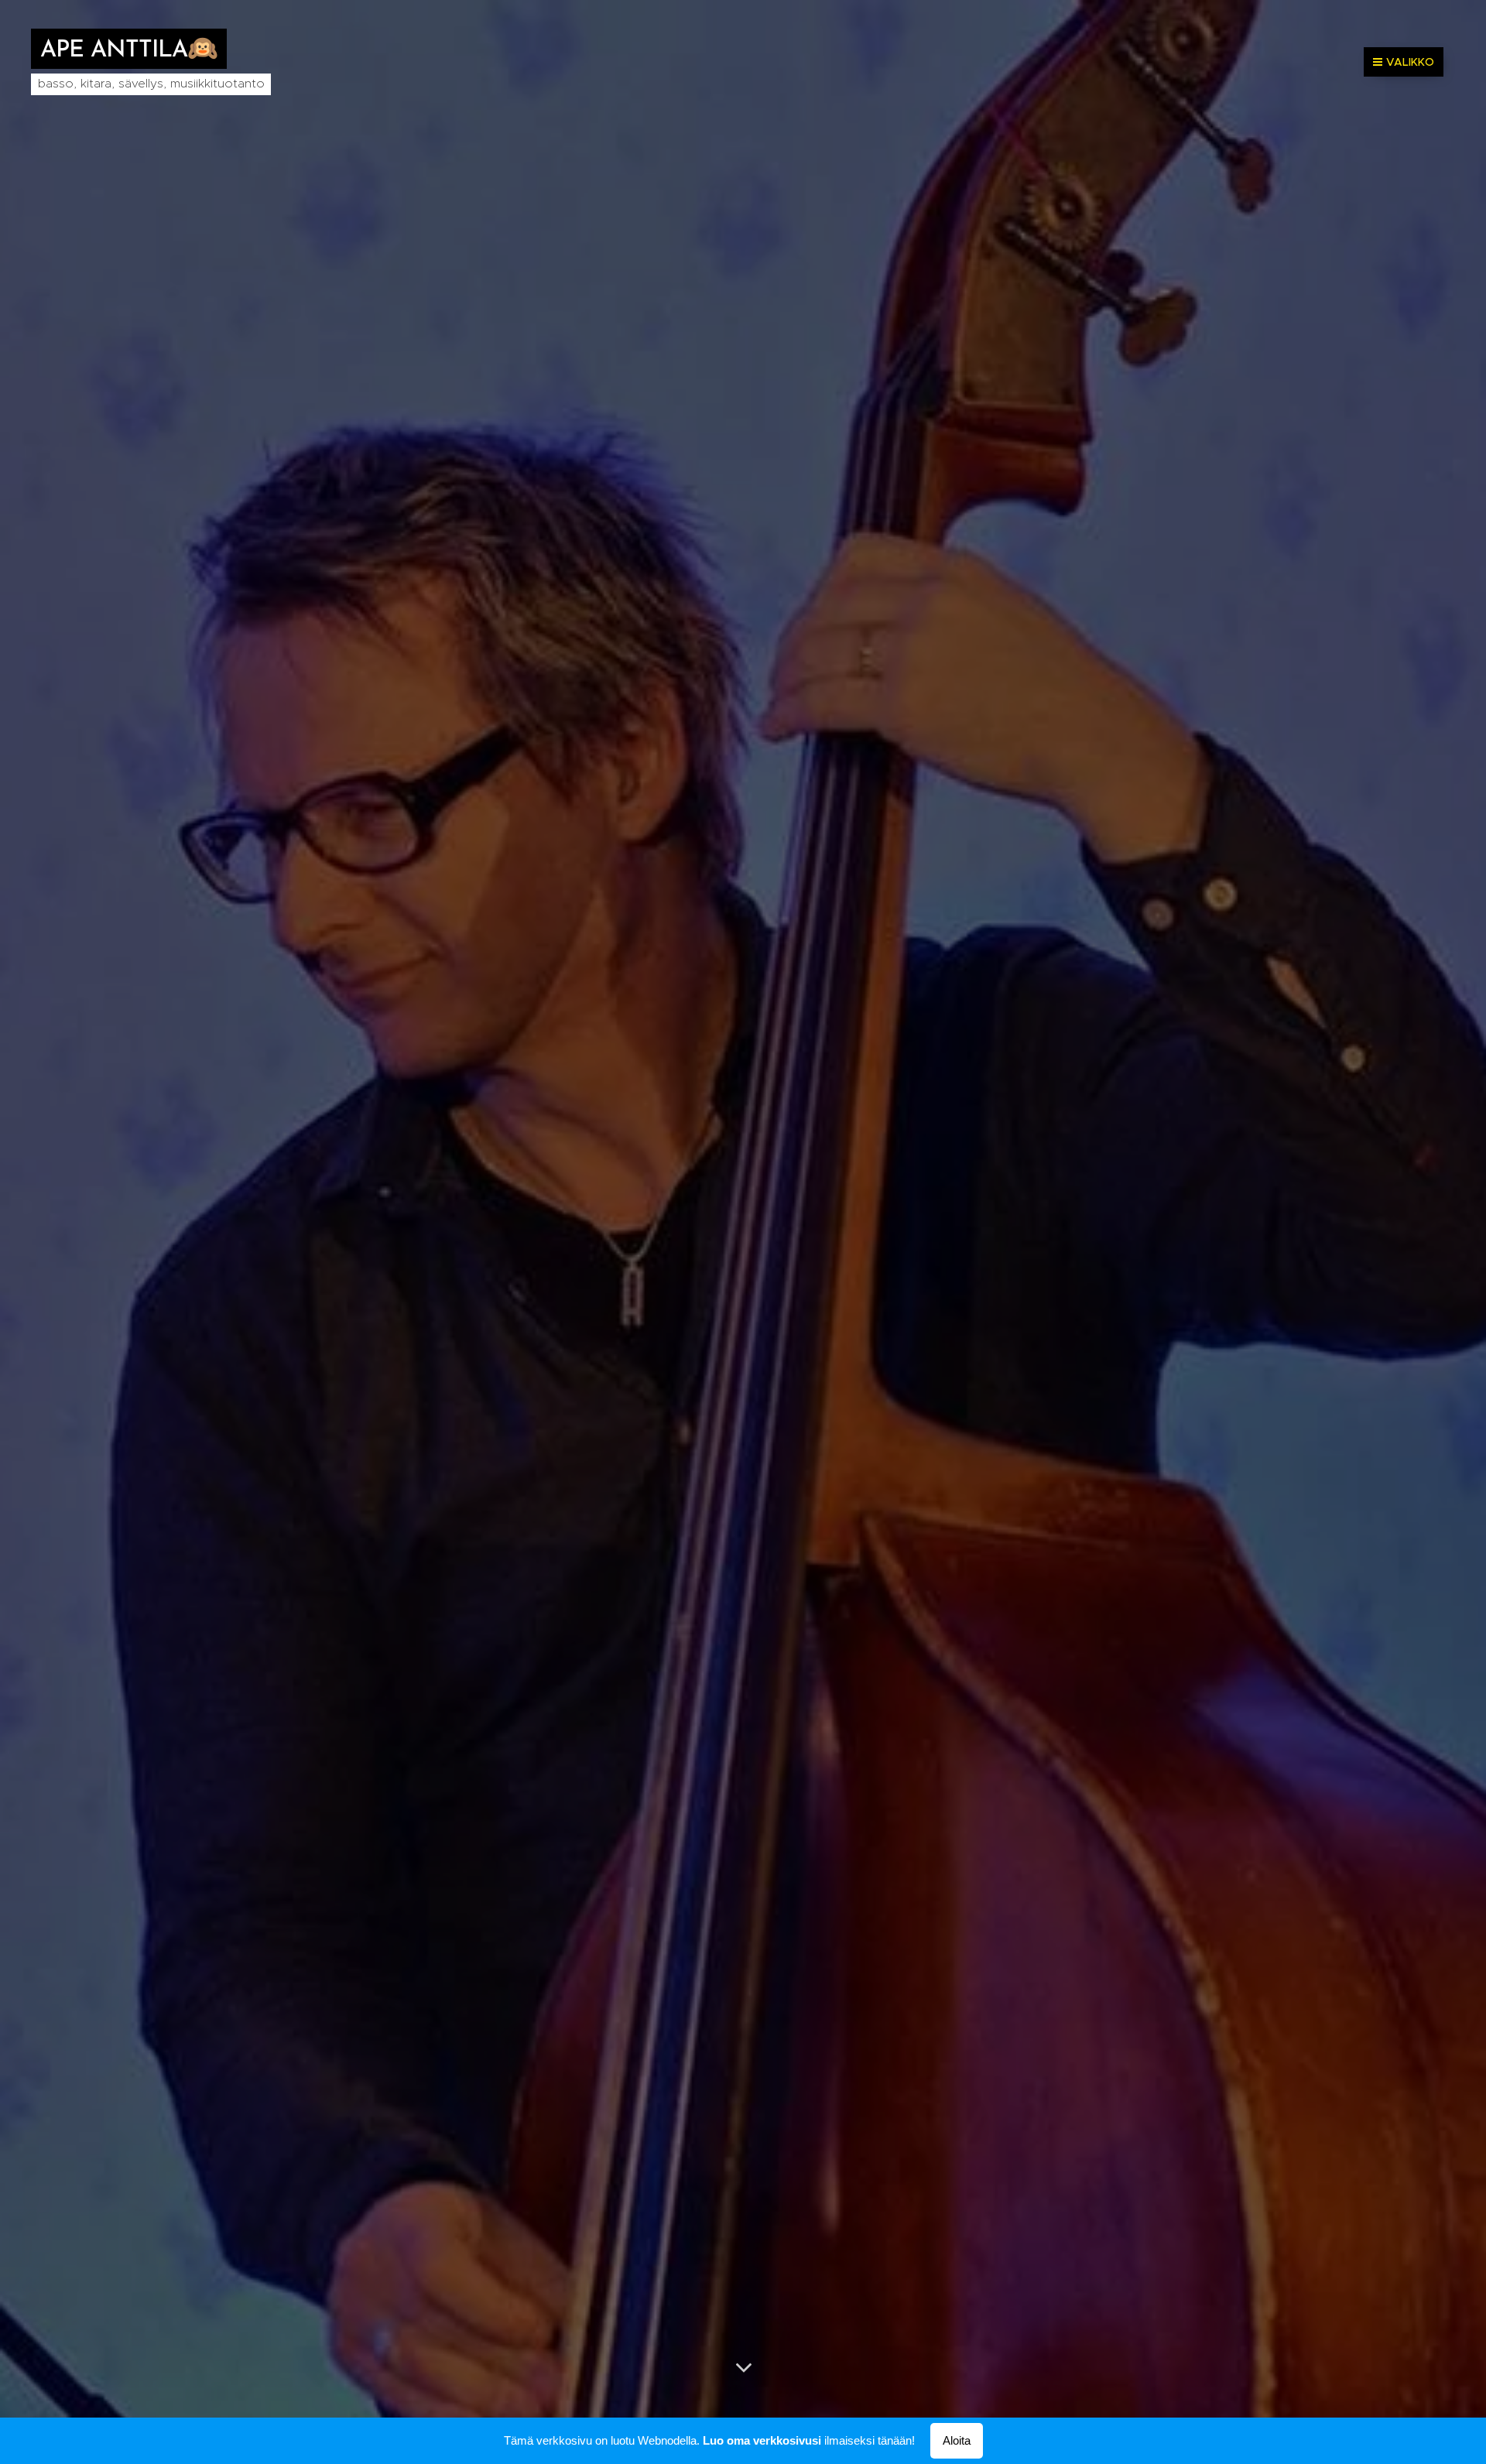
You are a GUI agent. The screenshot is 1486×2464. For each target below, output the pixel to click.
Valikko (1410, 62)
